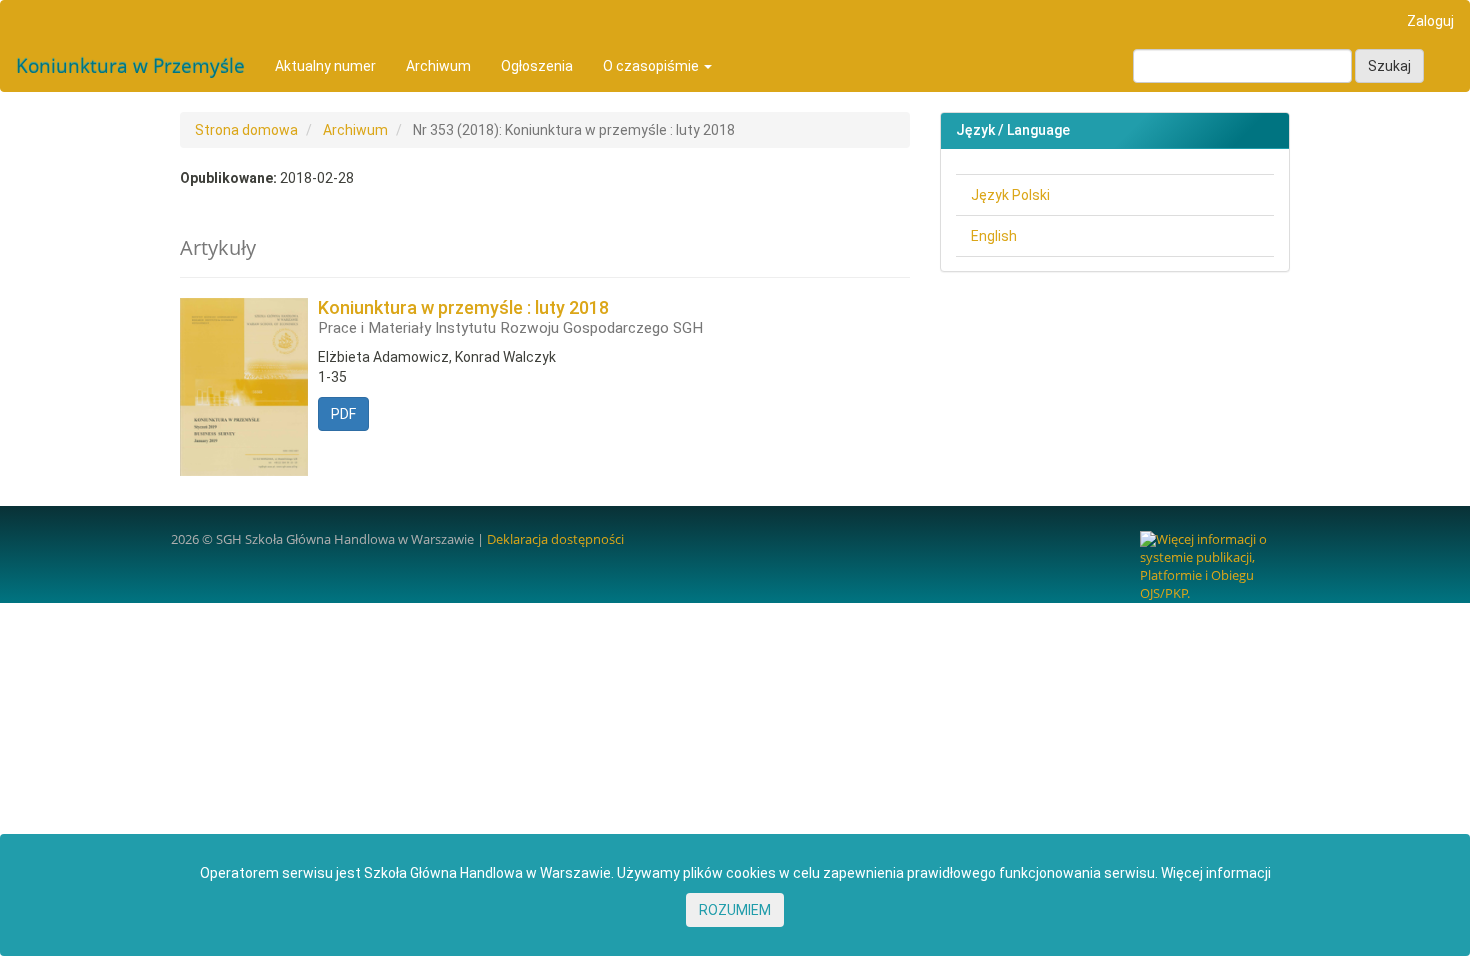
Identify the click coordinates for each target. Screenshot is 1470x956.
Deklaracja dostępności (555, 539)
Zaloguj (1430, 21)
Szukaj (1389, 66)
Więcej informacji (1216, 873)
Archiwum (438, 66)
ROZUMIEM (735, 910)
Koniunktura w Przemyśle (130, 66)
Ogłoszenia (537, 66)
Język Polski (1010, 195)
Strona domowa (246, 130)
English (994, 236)
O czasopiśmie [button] (652, 66)
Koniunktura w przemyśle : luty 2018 (510, 317)
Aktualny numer (325, 66)
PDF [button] (343, 414)
